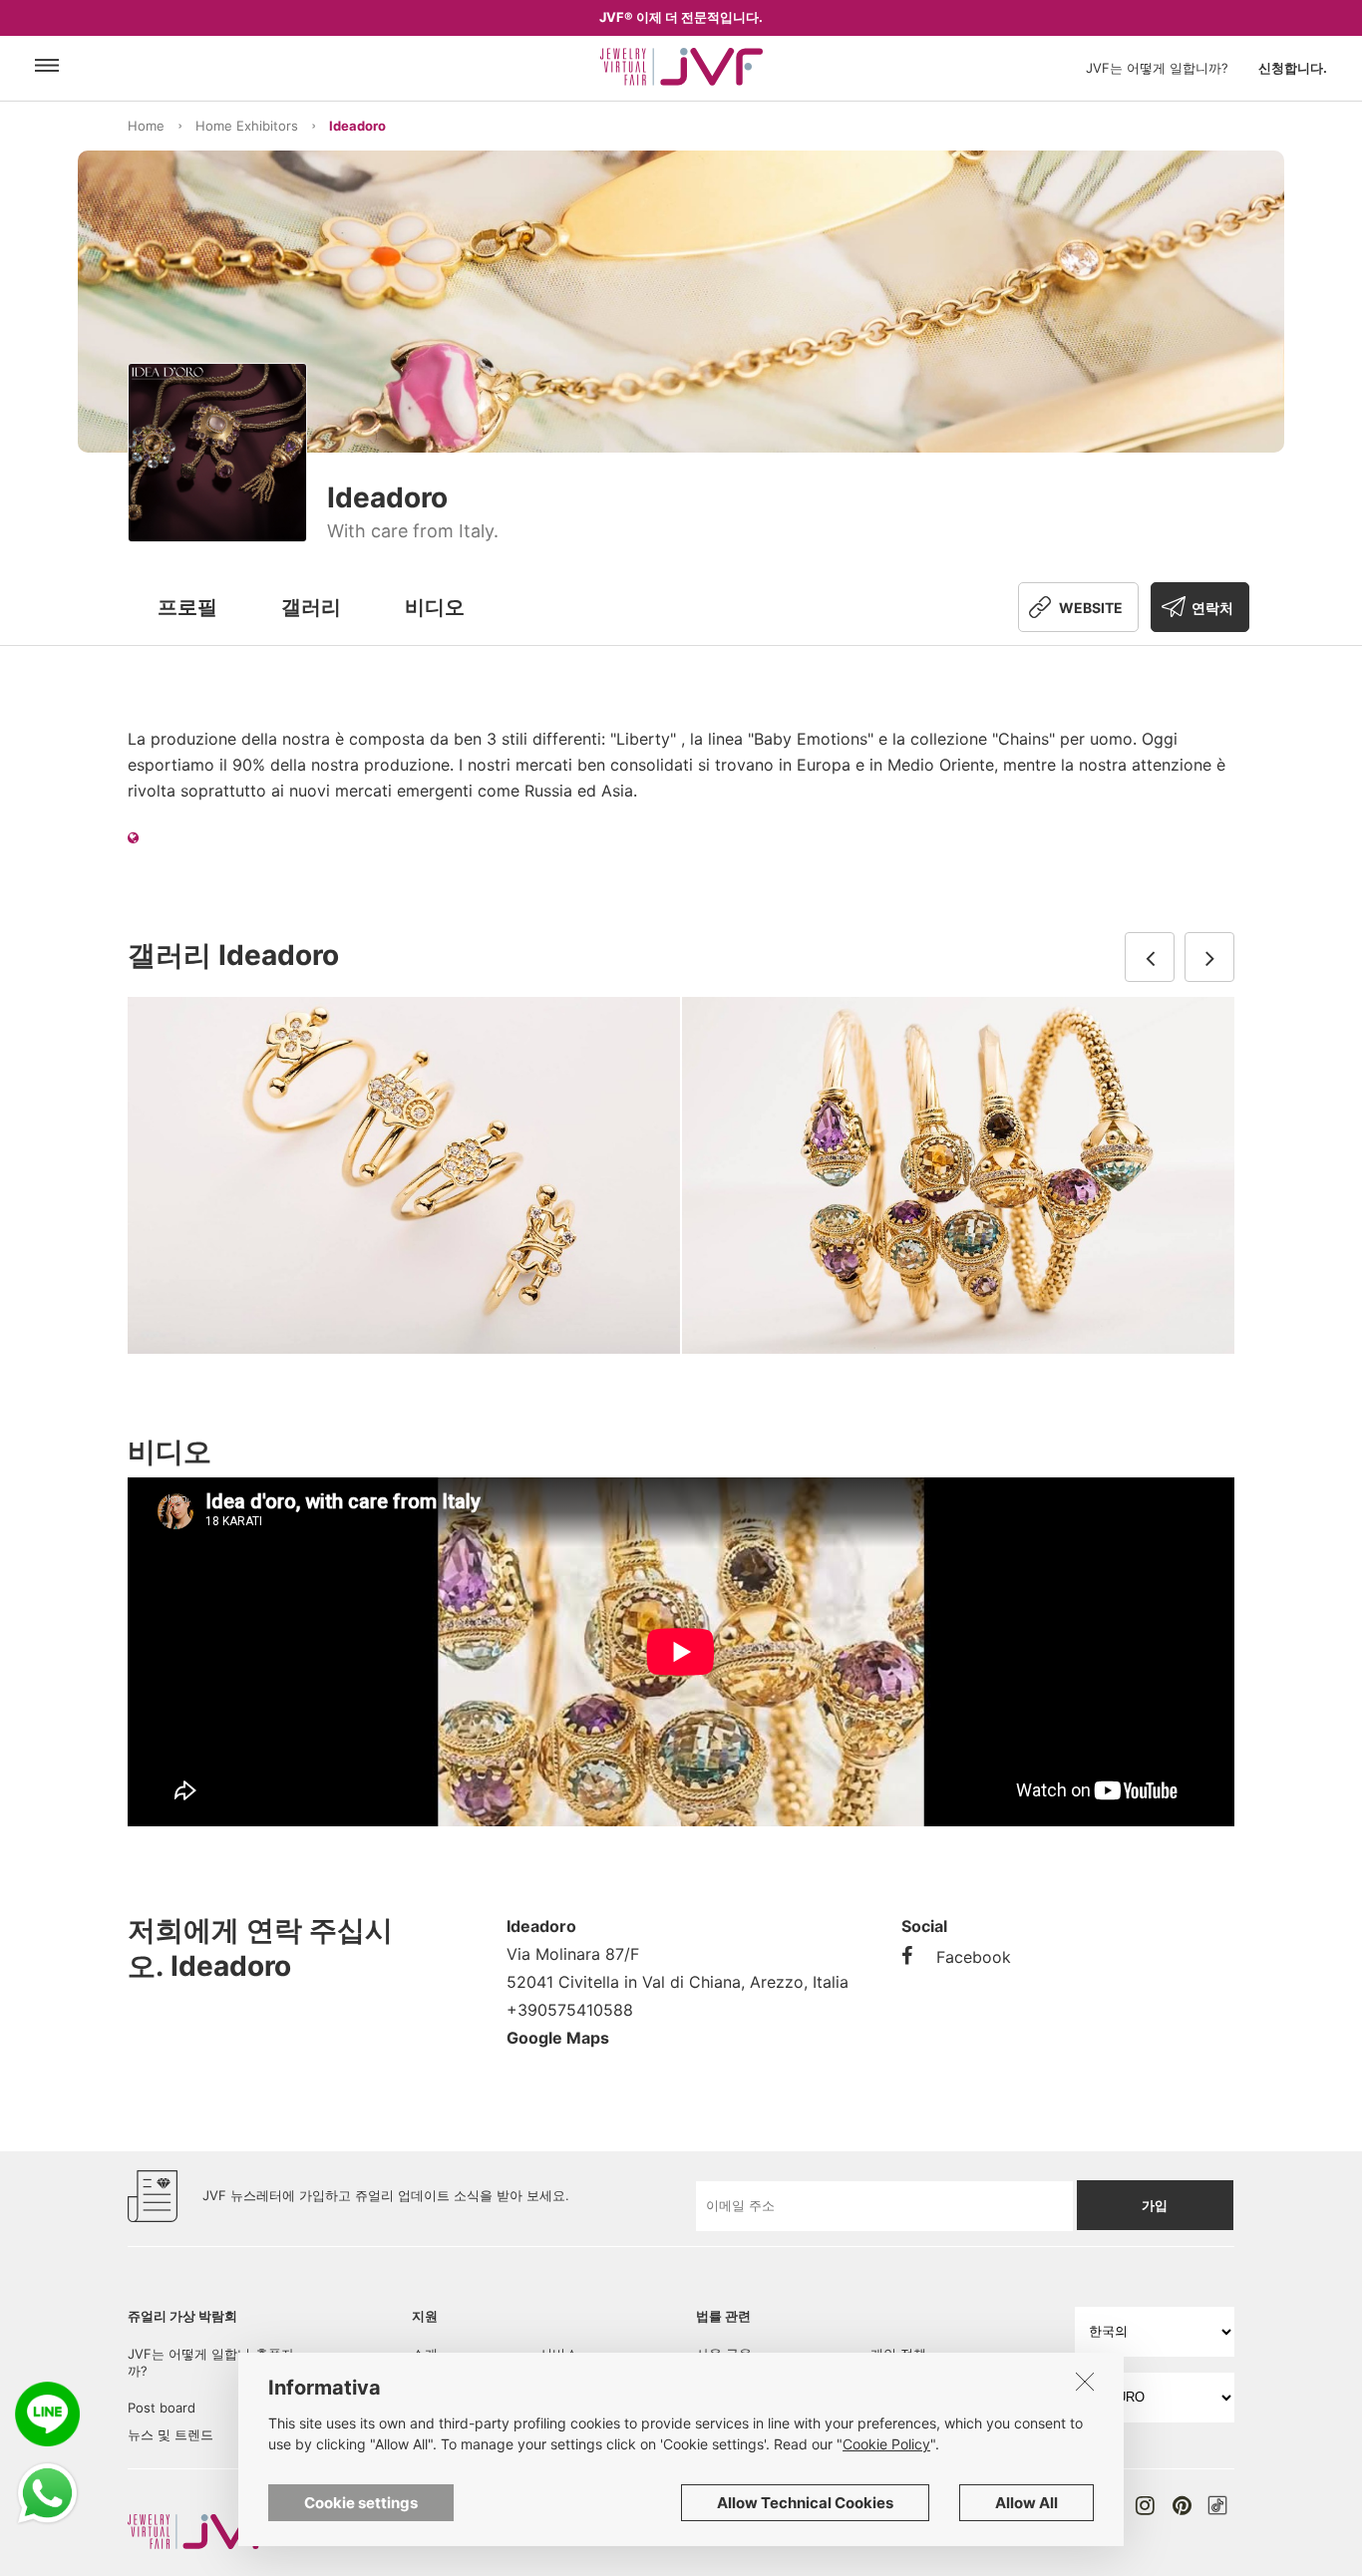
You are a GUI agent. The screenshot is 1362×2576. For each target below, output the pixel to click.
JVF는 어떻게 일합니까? (1157, 68)
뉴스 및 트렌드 (170, 2434)
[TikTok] (1217, 2505)
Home (146, 126)
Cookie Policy (886, 2444)
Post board (162, 2408)
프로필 (187, 607)
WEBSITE (1091, 608)
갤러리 (311, 607)
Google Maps (558, 2038)
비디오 (435, 607)
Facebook (974, 1957)
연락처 (1212, 608)
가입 (1155, 2205)
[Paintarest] (1182, 2505)
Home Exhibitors (247, 126)
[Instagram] (1145, 2505)
